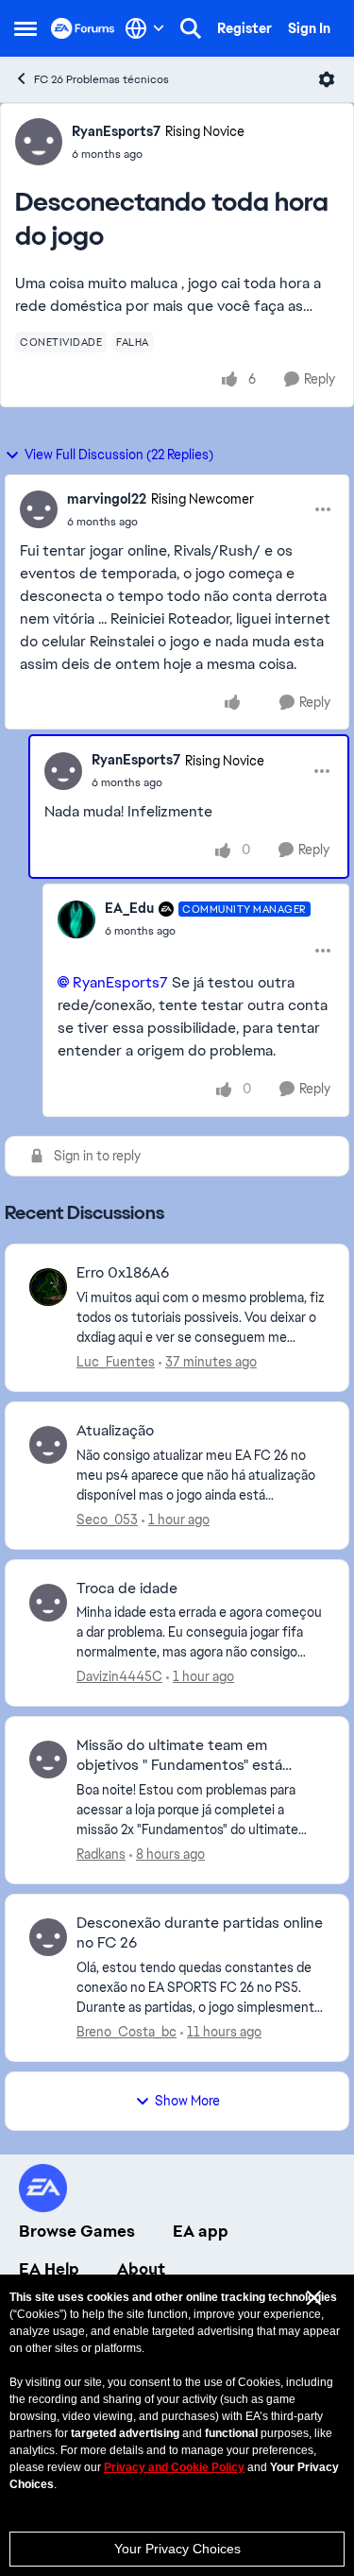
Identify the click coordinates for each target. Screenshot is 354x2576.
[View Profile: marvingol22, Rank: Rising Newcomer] (39, 509)
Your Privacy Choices (177, 2549)
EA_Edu (129, 908)
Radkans (101, 1854)
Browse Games (77, 2231)
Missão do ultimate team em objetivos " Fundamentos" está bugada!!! (179, 1756)
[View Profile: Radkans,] (48, 1760)
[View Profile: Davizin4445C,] (48, 1603)
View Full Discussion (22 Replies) (119, 455)
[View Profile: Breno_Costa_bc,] (48, 1937)
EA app (201, 2231)
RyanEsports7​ (120, 982)
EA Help (49, 2269)
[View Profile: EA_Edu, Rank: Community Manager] (76, 919)
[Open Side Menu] (25, 28)
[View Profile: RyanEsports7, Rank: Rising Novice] (39, 142)
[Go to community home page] (83, 28)
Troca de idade (127, 1589)
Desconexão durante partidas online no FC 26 (200, 1933)
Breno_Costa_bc (126, 2032)
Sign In (309, 28)
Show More (187, 2101)
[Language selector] (145, 28)
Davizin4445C (119, 1676)
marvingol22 (107, 499)
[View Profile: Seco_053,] (48, 1445)
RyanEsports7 (116, 131)
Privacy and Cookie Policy (174, 2467)
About (141, 2269)
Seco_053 (107, 1520)
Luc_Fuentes (116, 1362)
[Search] (191, 28)
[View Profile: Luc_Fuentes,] (48, 1287)
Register (244, 28)
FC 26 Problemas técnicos (101, 79)
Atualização (115, 1431)
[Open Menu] (327, 79)
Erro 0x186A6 (123, 1273)
